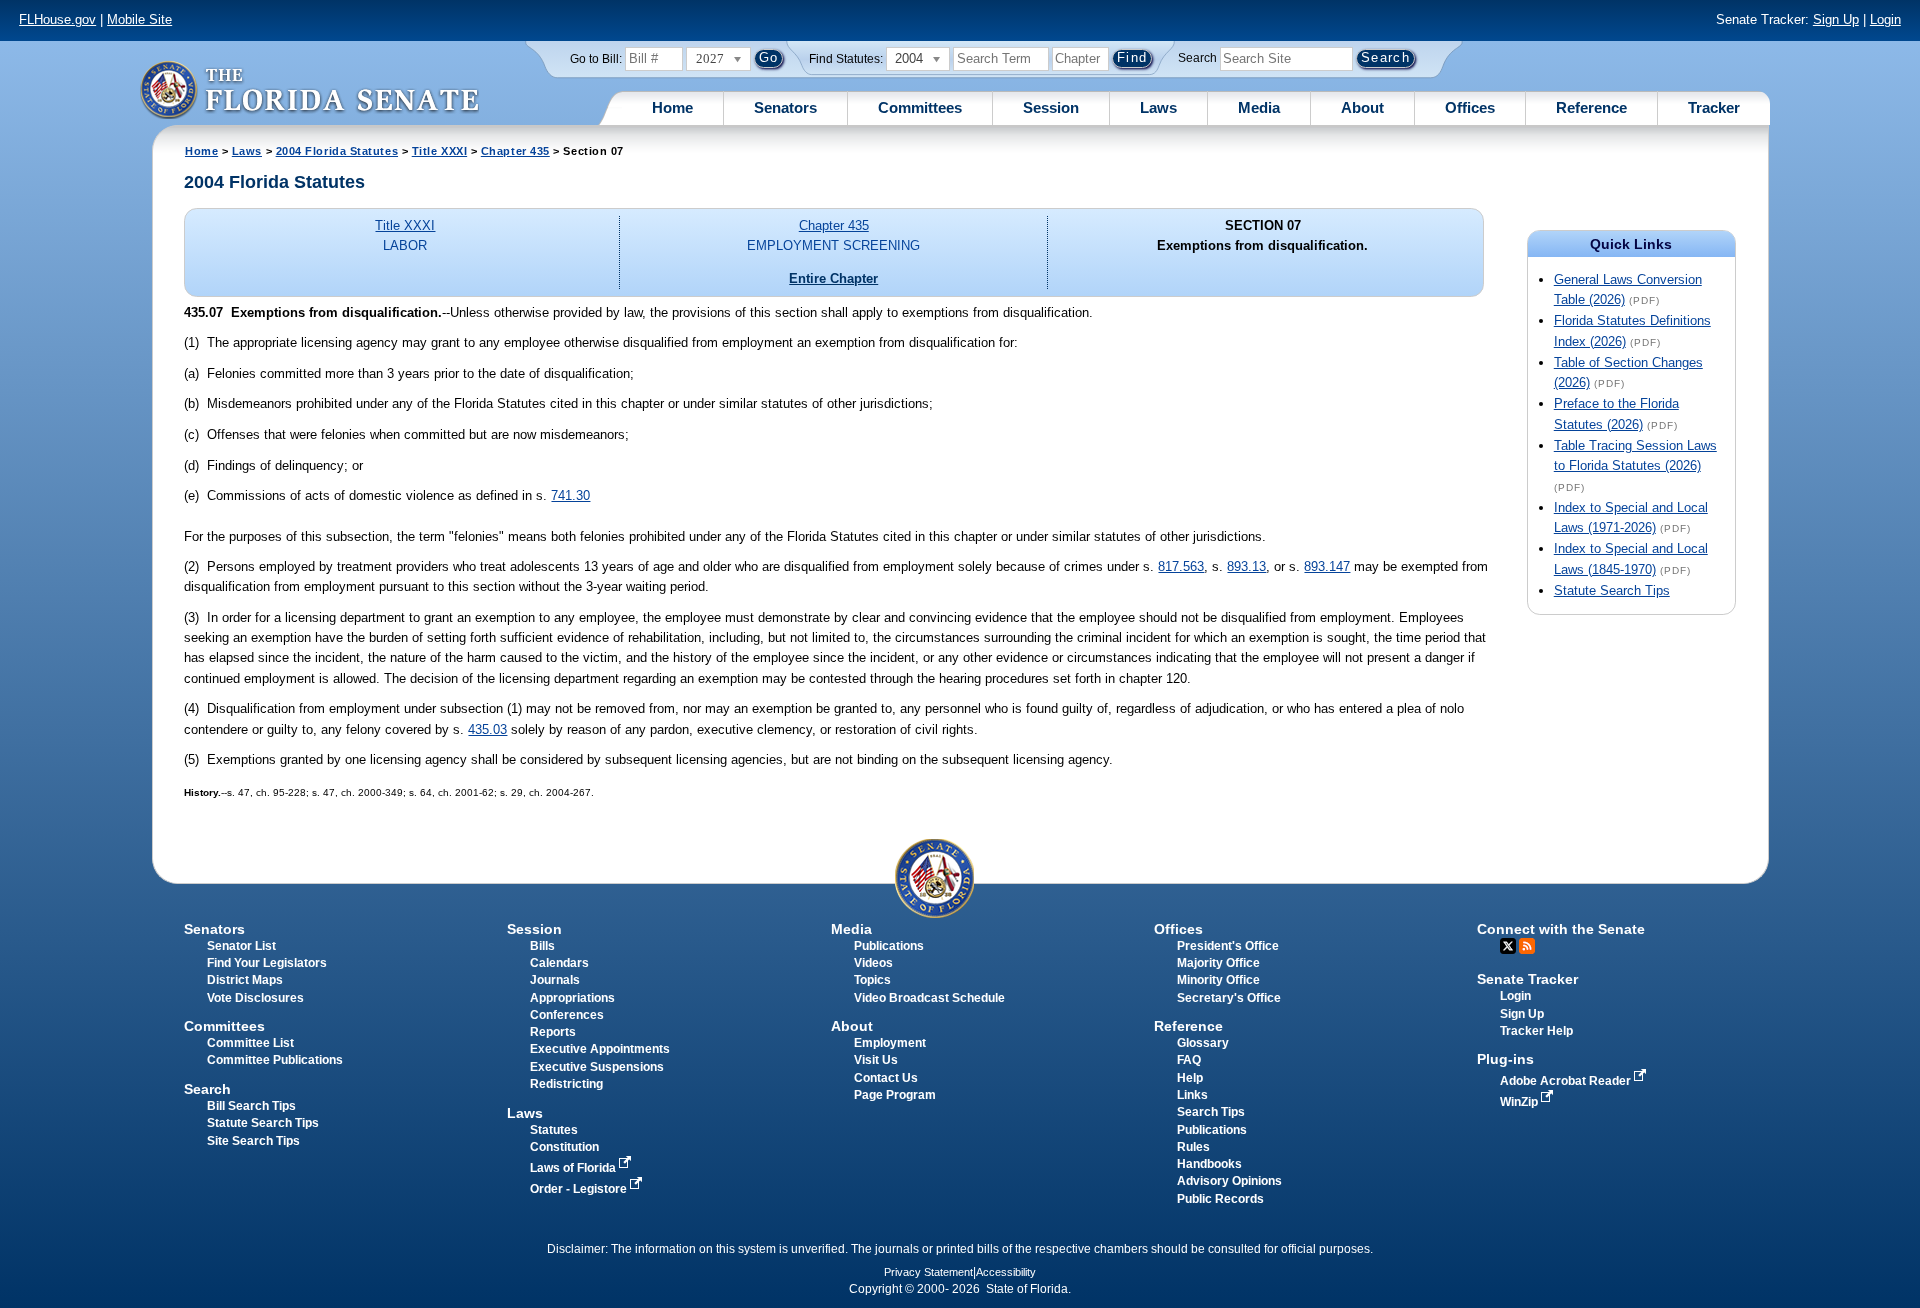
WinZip (1520, 1102)
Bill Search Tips (251, 1106)
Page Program (895, 1095)
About (1362, 107)
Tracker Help (1536, 1031)
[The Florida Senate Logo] (309, 89)
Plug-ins (1505, 1059)
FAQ (1189, 1060)
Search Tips (1211, 1112)
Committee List (250, 1043)
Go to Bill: (596, 59)
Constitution (564, 1147)
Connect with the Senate (1561, 929)
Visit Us (876, 1060)
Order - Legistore (580, 1189)
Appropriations (572, 998)
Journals (555, 980)
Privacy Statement (928, 1272)
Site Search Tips (253, 1141)
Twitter (1508, 946)
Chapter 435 (515, 151)
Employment (890, 1043)
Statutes (554, 1130)
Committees (920, 107)
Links (1192, 1095)
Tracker (1714, 107)
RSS (1527, 946)
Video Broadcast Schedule (929, 998)
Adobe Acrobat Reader (1567, 1081)
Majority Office (1218, 963)
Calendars (559, 963)
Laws (1158, 107)
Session (1051, 107)
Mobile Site (139, 19)
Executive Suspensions (597, 1067)
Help (1190, 1078)
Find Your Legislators (267, 963)
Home (672, 107)
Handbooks (1209, 1164)
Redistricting (566, 1084)
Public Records (1220, 1199)
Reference (1591, 107)
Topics (872, 980)
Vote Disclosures (255, 998)
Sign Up (1836, 19)
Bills (542, 946)
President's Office (1228, 946)
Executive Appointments (600, 1049)
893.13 (1246, 566)
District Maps (245, 980)
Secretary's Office (1229, 998)
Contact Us (886, 1078)
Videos (873, 963)
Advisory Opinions (1229, 1181)
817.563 (1181, 566)
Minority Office (1218, 980)
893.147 (1327, 566)
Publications (889, 946)
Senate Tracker (1527, 979)
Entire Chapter (833, 278)
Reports (553, 1032)
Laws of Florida (574, 1168)
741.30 (570, 495)
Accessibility (1006, 1272)
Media (1259, 107)
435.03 (487, 729)
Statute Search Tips (1612, 590)
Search (1197, 58)
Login (1885, 19)
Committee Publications (275, 1060)
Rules (1193, 1147)
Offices (1470, 107)
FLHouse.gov (57, 19)
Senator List (241, 946)
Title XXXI (439, 151)
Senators (785, 107)
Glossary (1203, 1043)
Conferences (567, 1015)
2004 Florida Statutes (337, 151)
